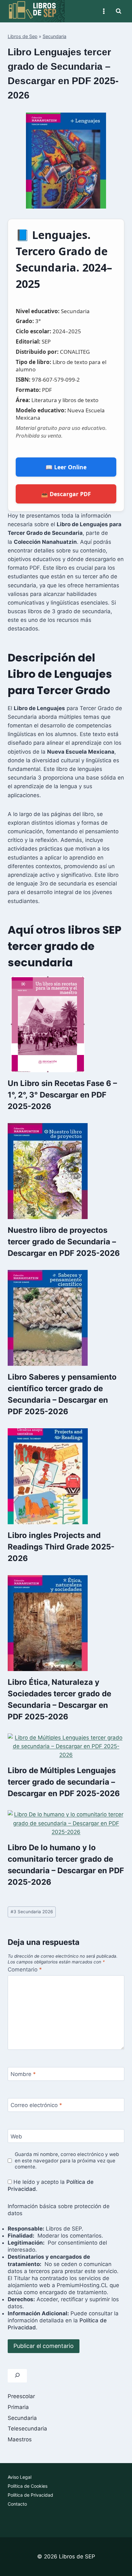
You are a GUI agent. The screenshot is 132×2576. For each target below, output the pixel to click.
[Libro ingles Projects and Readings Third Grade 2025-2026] (66, 1476)
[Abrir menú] (104, 11)
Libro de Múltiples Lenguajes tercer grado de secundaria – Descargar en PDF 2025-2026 (64, 1782)
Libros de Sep (23, 36)
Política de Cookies (28, 2486)
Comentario (25, 1970)
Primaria (18, 2407)
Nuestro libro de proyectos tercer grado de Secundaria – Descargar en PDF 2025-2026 (64, 1242)
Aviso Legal (20, 2477)
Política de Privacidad (30, 2495)
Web (16, 2136)
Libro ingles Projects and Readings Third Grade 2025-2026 (61, 1547)
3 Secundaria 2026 (32, 1912)
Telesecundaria (27, 2429)
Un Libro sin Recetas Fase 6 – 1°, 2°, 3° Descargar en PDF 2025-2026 (62, 1095)
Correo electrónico (36, 2105)
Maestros (20, 2439)
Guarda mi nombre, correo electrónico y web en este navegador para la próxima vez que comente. (67, 2161)
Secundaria (54, 36)
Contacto (17, 2504)
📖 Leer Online (66, 467)
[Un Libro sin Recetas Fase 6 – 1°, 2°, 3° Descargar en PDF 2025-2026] (66, 1024)
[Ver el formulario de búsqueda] (119, 11)
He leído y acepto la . (51, 2185)
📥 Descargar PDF (66, 494)
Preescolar (21, 2396)
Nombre (23, 2074)
